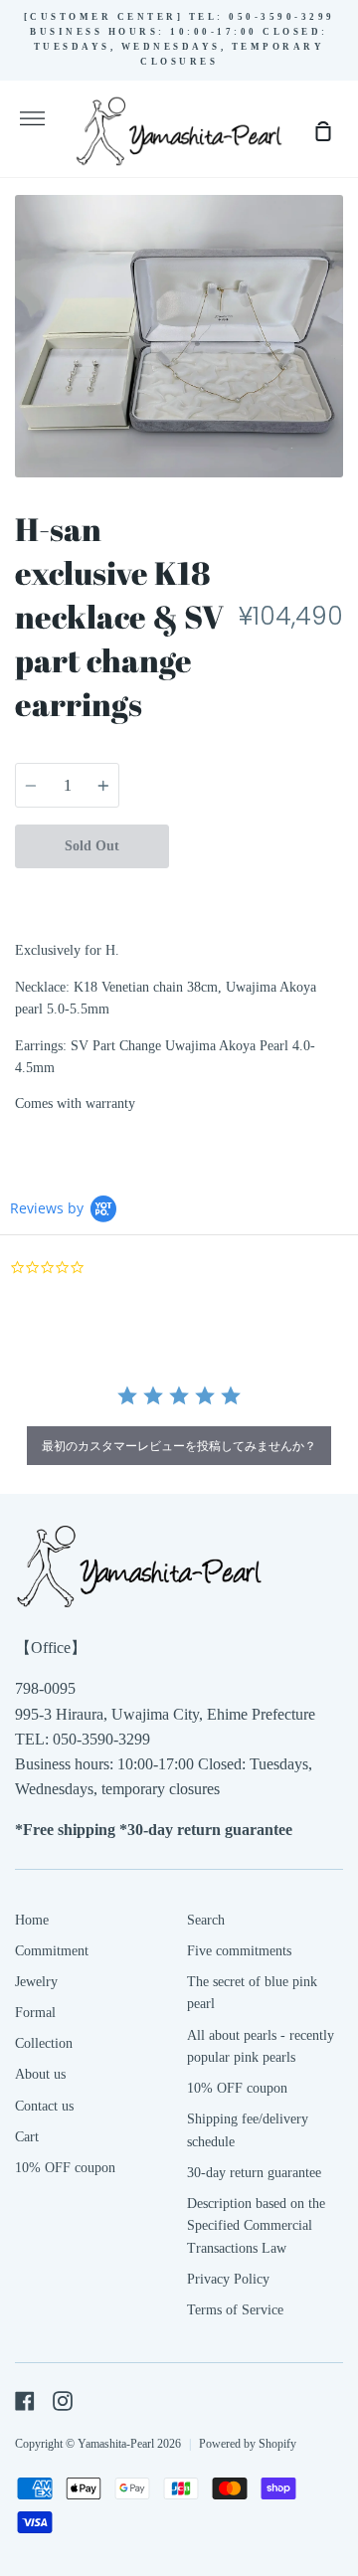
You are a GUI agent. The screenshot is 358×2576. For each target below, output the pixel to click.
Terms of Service (235, 2310)
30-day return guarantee (254, 2173)
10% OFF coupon (65, 2168)
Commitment (52, 1951)
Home (32, 1920)
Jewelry (36, 1982)
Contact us (44, 2106)
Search (206, 1920)
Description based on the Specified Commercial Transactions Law (256, 2226)
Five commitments (239, 1951)
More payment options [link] (257, 890)
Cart (27, 2137)
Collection (44, 2043)
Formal (35, 2013)
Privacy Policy (228, 2279)
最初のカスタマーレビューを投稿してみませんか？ (179, 1446)
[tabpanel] (179, 336)
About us (40, 2074)
